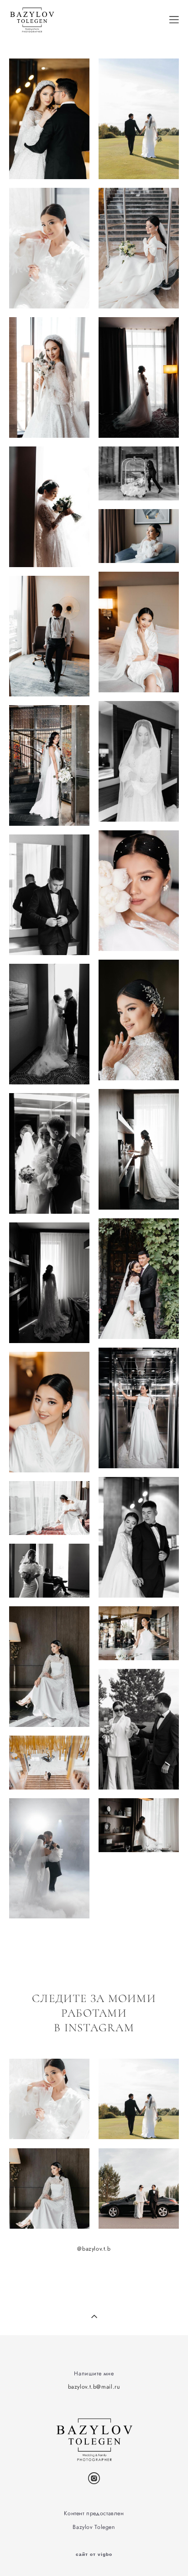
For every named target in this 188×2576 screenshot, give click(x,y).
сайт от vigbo (94, 2555)
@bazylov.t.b (94, 2249)
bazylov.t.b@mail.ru (94, 2387)
